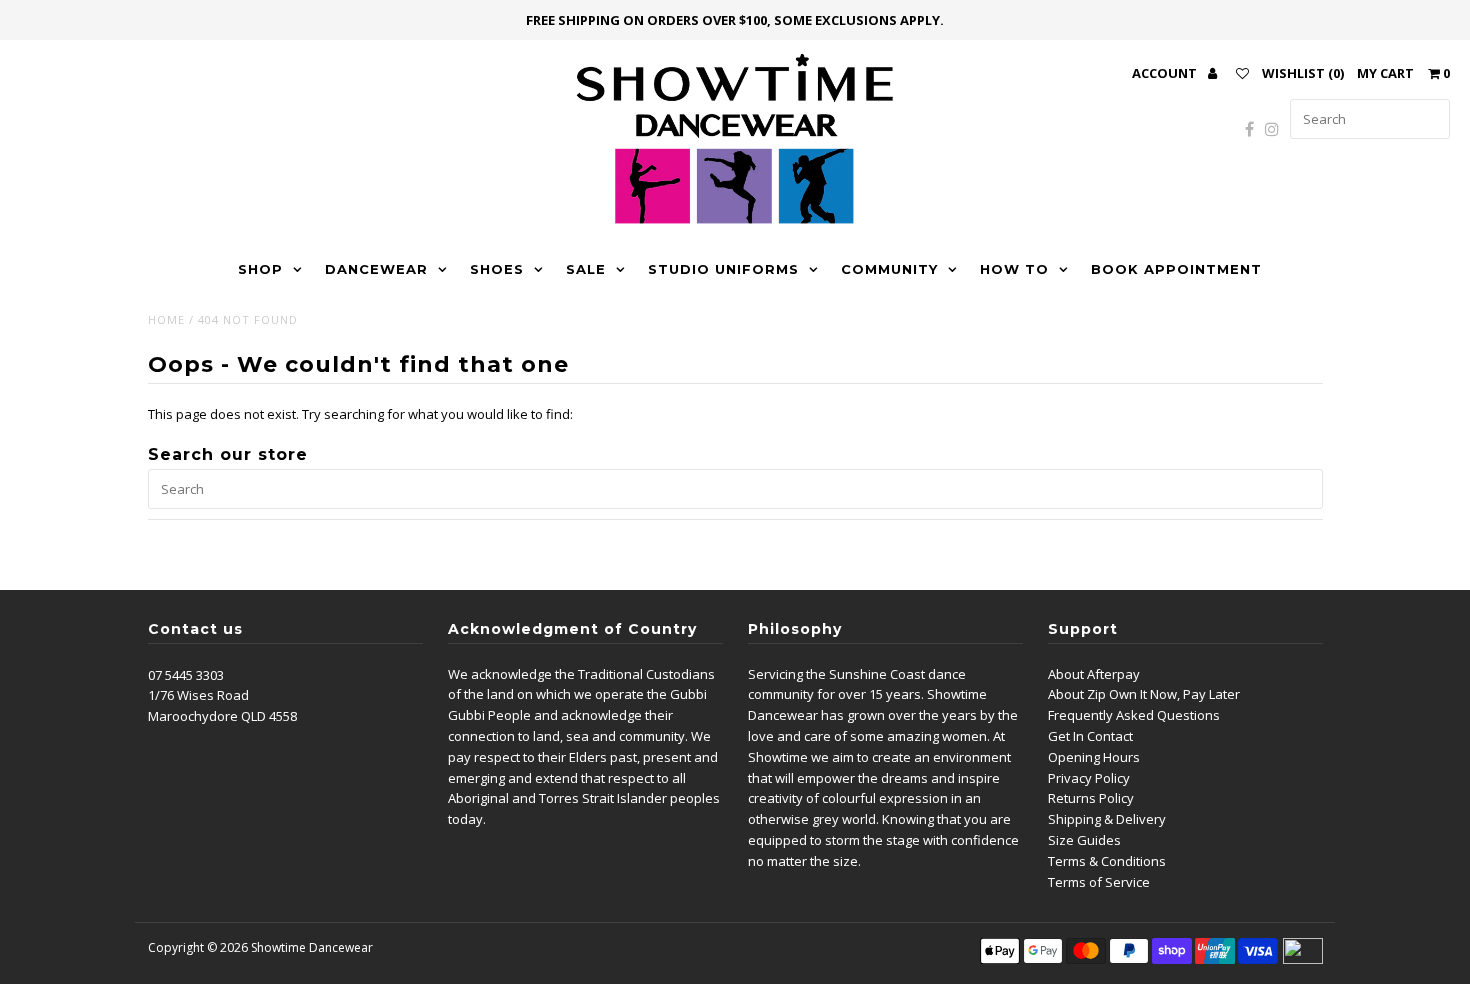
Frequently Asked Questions (1134, 715)
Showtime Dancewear (312, 947)
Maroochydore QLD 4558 (222, 716)
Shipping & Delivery (1107, 819)
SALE (586, 269)
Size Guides (1084, 840)
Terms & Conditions (1107, 861)
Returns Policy (1091, 798)
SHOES (497, 269)
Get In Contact (1090, 736)
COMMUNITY (889, 269)
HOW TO (1014, 269)
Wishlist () (1303, 73)
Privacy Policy (1089, 778)
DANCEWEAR (376, 269)
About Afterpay (1094, 674)
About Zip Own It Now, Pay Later (1144, 694)
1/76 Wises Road (198, 695)
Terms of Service (1099, 882)
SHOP (260, 269)
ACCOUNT (1166, 73)
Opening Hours (1094, 757)
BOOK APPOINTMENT (1176, 269)
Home (166, 319)
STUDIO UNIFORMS (723, 269)
